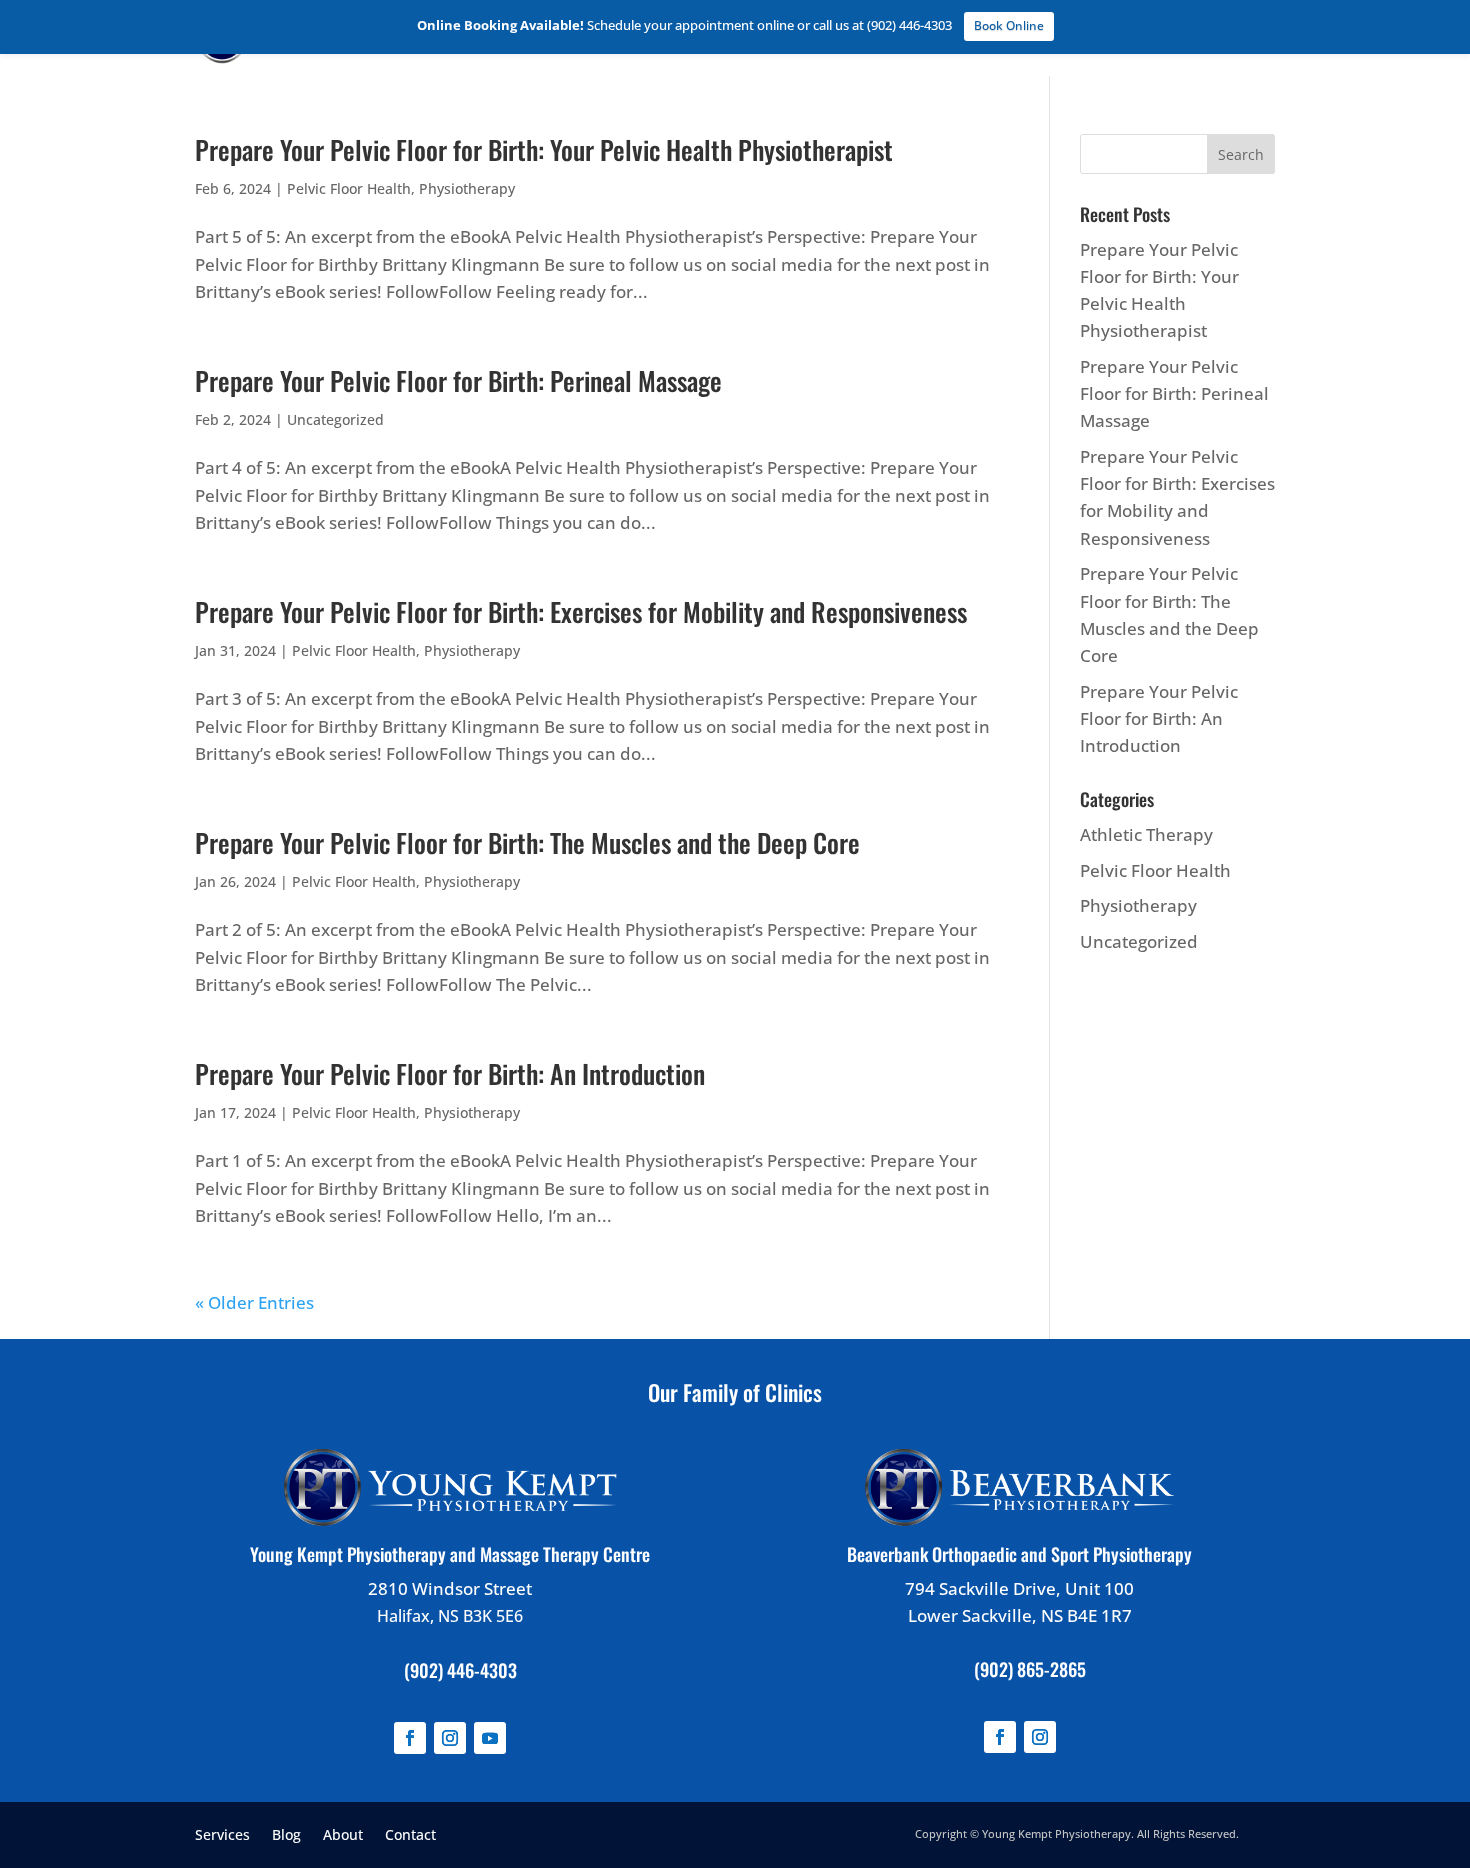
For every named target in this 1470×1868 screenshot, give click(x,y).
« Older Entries (254, 1302)
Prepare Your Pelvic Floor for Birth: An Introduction (450, 1073)
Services (222, 1833)
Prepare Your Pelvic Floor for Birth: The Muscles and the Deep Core (527, 842)
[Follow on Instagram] (450, 1738)
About (343, 1833)
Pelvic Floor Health (349, 188)
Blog (286, 1833)
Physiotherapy (467, 188)
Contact (410, 1833)
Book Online (1009, 25)
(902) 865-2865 (1030, 1669)
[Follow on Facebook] (410, 1738)
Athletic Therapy (1146, 834)
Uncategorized (335, 419)
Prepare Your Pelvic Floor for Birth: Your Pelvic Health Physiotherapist (544, 149)
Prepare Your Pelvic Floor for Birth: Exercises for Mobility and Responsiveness (581, 611)
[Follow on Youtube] (490, 1738)
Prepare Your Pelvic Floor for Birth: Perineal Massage (458, 380)
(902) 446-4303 (460, 1670)
